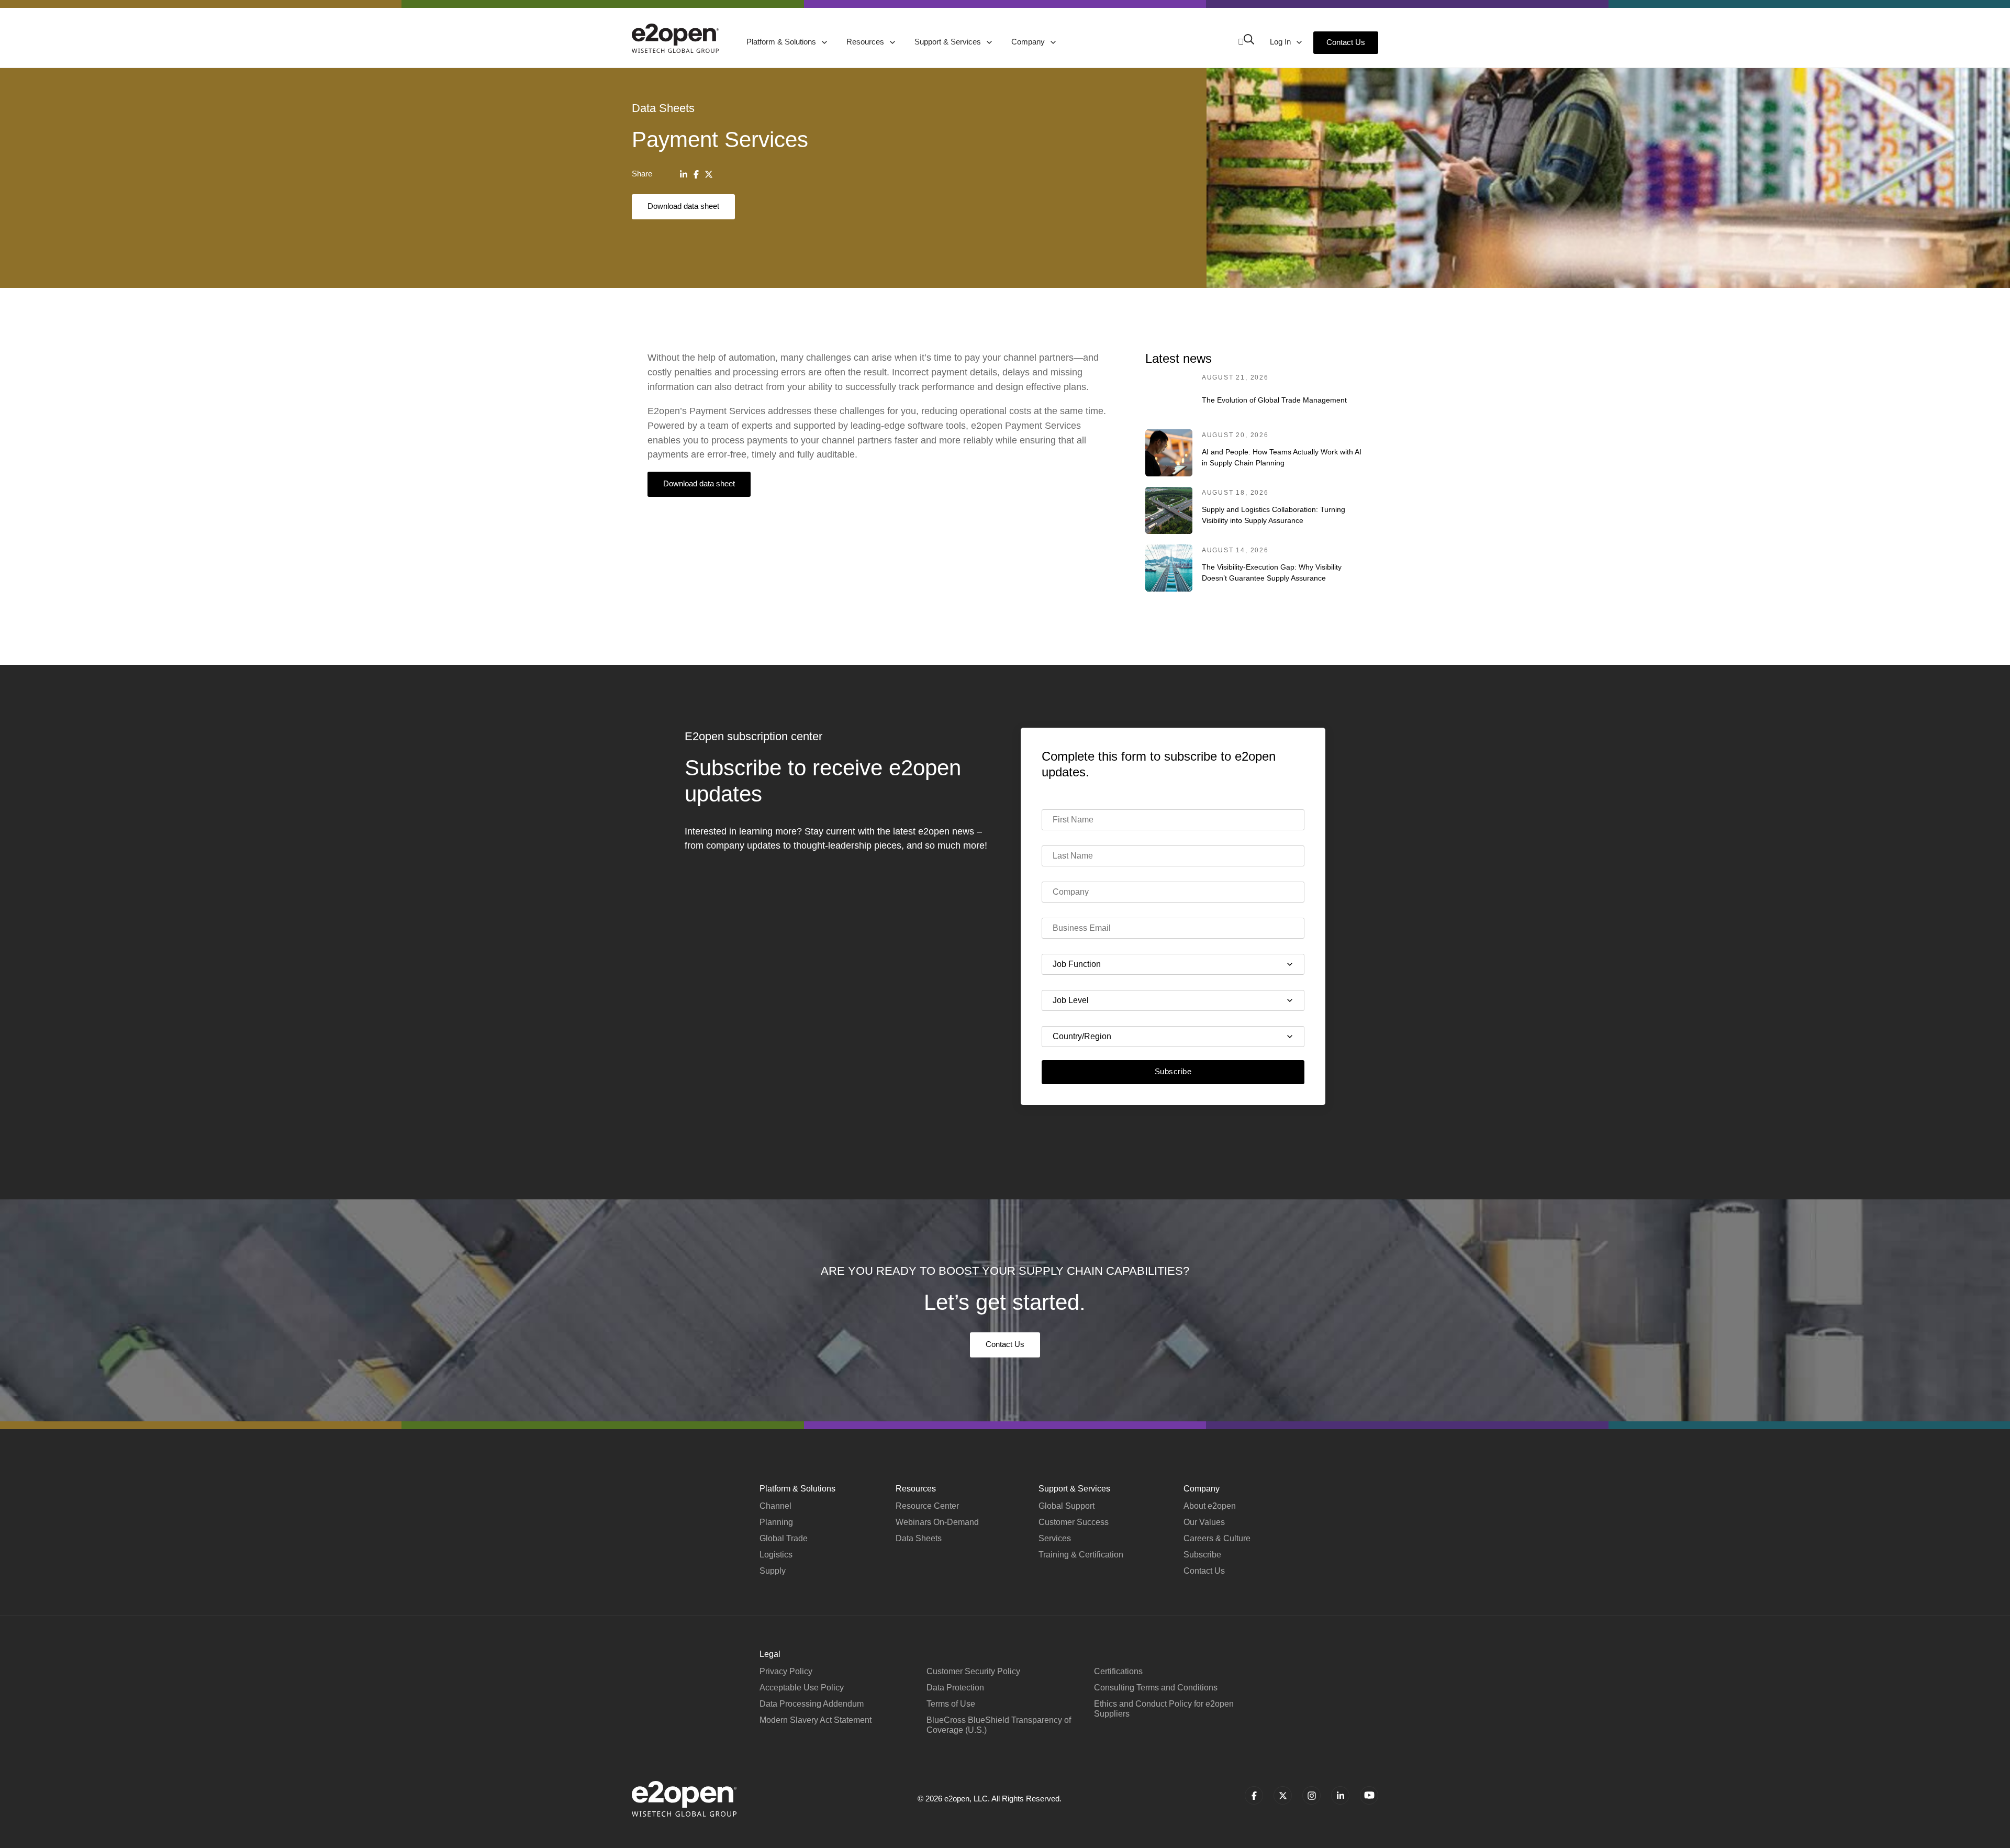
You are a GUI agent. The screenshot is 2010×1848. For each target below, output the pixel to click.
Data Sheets (919, 1538)
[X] (709, 174)
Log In (1281, 42)
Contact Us (1346, 42)
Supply (773, 1571)
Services (1055, 1538)
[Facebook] (696, 174)
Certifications (1118, 1671)
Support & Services (949, 42)
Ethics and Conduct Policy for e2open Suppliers (1164, 1709)
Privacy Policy (786, 1671)
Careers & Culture (1217, 1538)
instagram (1311, 1795)
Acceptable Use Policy (802, 1688)
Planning (776, 1522)
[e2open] (675, 38)
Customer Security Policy (973, 1671)
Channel (775, 1506)
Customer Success (1074, 1522)
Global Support (1067, 1506)
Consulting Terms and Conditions (1156, 1688)
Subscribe (1173, 1071)
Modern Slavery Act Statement (816, 1720)
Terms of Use (951, 1704)
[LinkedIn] (684, 174)
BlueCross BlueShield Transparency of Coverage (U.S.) (999, 1725)
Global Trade (784, 1538)
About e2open (1210, 1506)
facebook (1254, 1795)
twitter (1283, 1795)
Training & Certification (1081, 1555)
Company (1029, 42)
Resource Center (927, 1506)
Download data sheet (683, 206)
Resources (866, 42)
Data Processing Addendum (812, 1704)
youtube (1369, 1795)
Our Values (1204, 1522)
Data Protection (955, 1688)
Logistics (776, 1555)
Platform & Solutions (782, 42)
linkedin (1340, 1795)
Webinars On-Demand (937, 1522)
